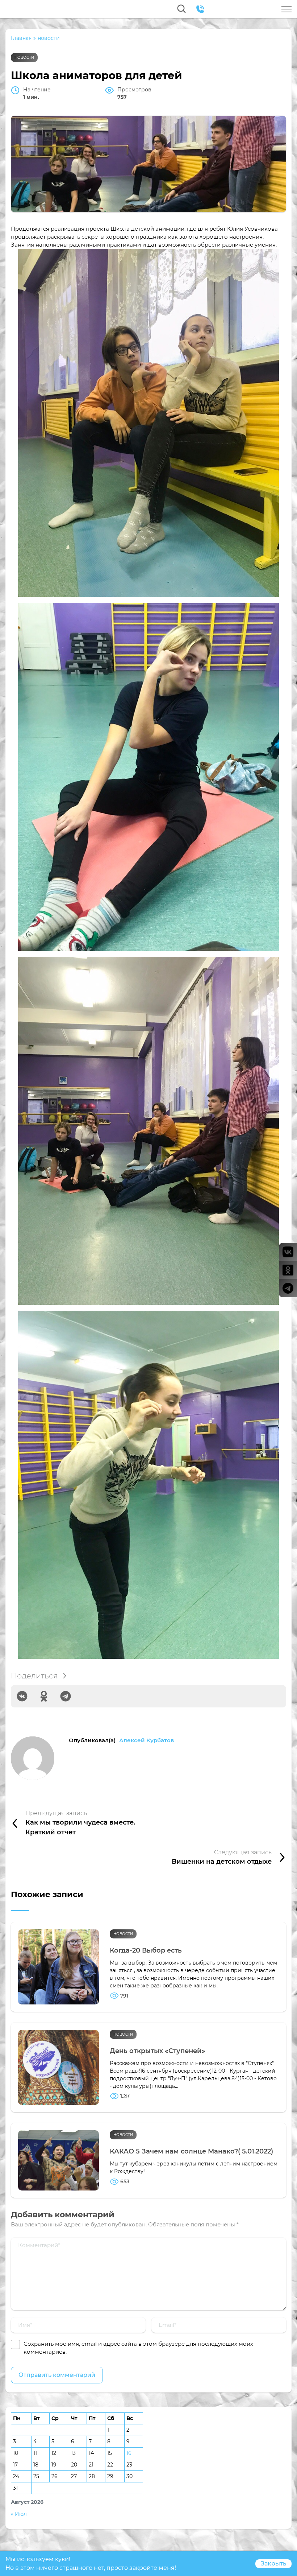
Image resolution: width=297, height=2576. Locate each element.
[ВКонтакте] (22, 1696)
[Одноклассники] (44, 1696)
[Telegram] (66, 1696)
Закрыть (273, 2563)
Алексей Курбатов (147, 1740)
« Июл (19, 2514)
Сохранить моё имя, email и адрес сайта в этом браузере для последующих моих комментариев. (138, 2348)
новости (24, 57)
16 (129, 2453)
